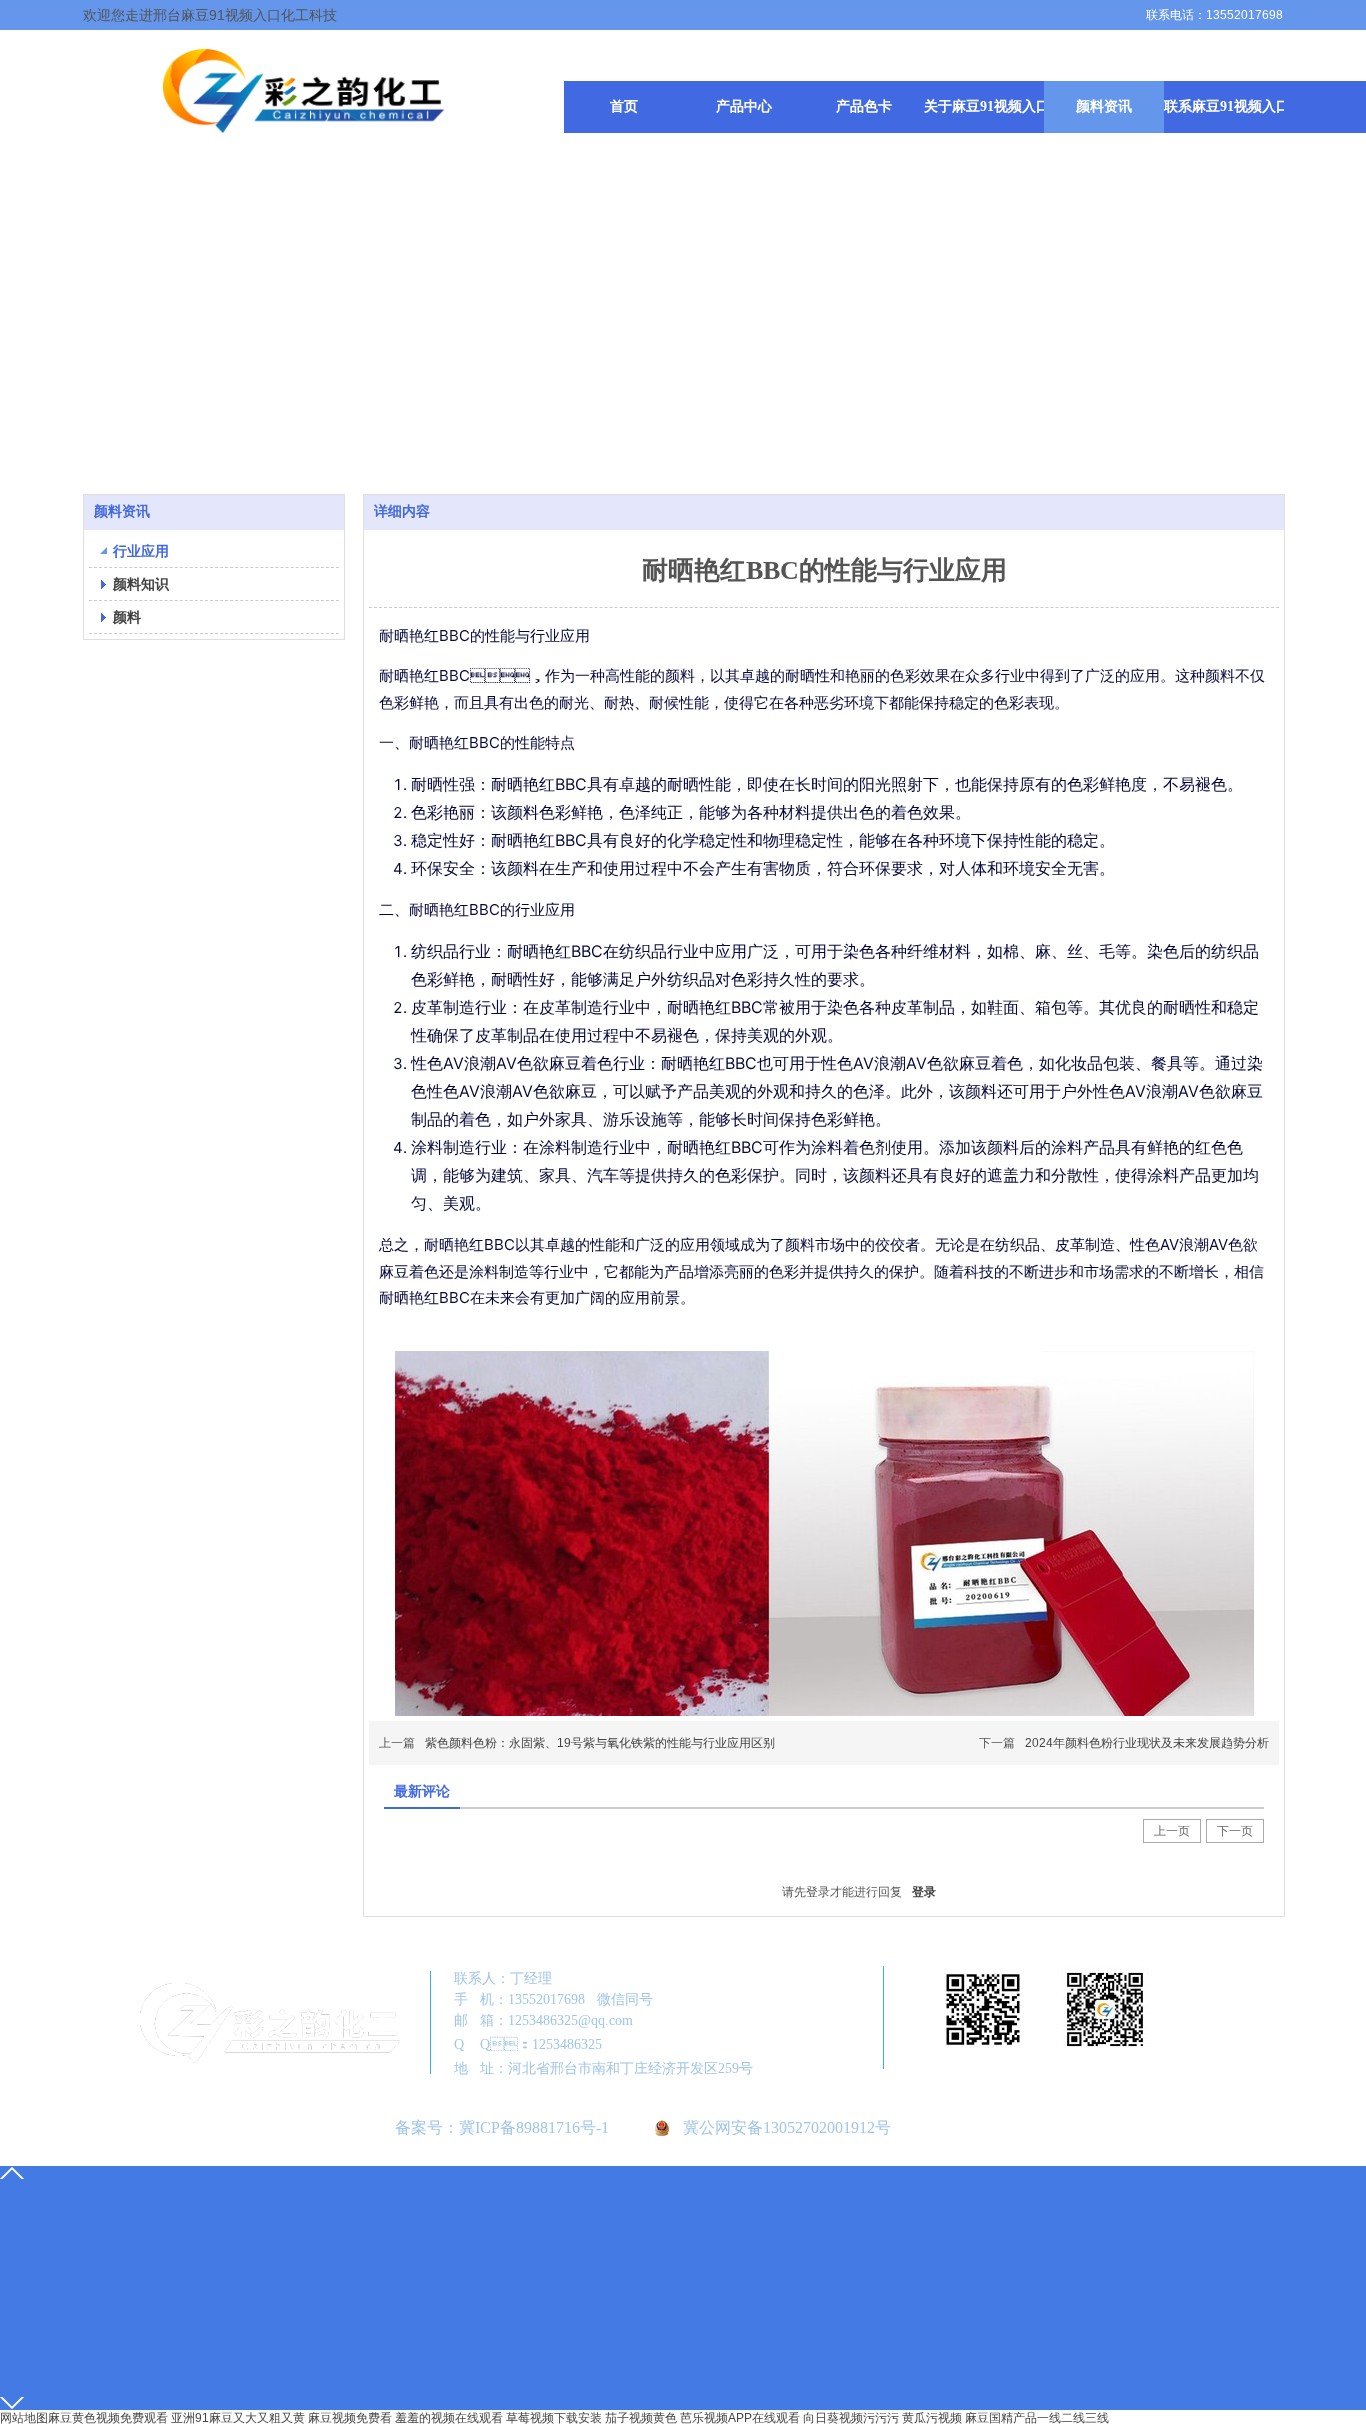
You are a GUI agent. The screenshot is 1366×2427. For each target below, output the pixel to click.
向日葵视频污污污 (851, 2418)
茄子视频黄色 (641, 2418)
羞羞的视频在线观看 (449, 2418)
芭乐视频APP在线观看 (740, 2418)
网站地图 (24, 2418)
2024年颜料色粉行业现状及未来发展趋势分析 (1147, 1743)
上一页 (1172, 1831)
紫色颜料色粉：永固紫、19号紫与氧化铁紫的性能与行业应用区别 (600, 1743)
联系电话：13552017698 (1214, 15)
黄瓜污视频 (932, 2418)
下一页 (1235, 1831)
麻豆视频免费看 (350, 2418)
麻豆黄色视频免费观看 (108, 2418)
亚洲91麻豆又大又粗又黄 (238, 2418)
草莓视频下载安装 (554, 2418)
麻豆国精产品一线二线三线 (1037, 2418)
